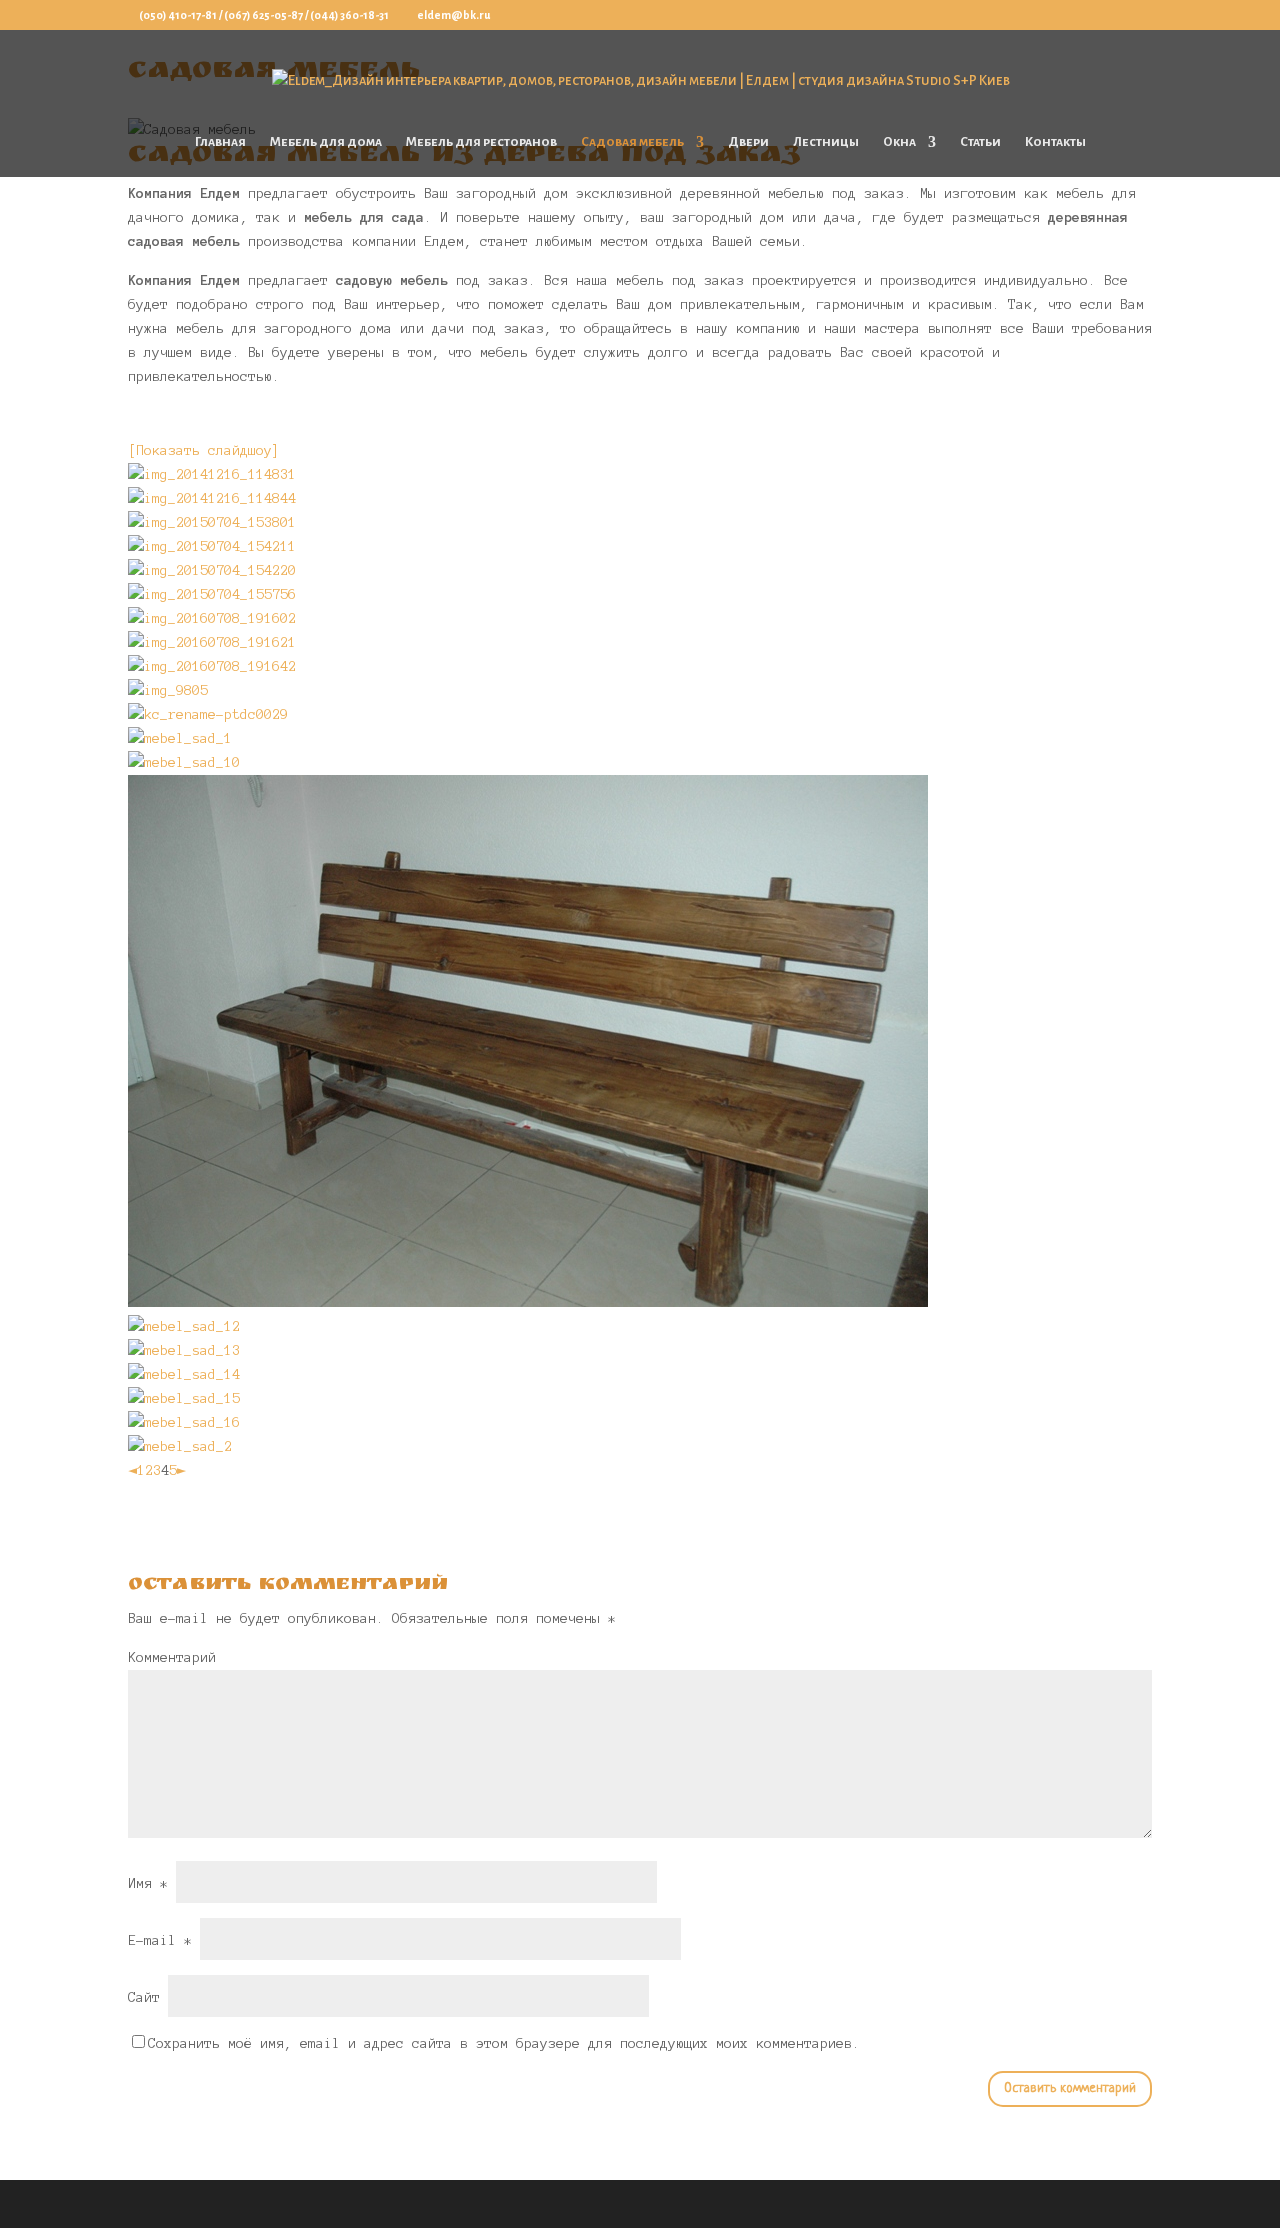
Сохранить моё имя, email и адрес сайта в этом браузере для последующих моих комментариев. (504, 2043)
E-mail (160, 1940)
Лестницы (826, 142)
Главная (220, 142)
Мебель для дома (326, 142)
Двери (748, 142)
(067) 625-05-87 (263, 15)
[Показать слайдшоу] (204, 450)
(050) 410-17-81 (178, 15)
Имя (148, 1883)
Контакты (1055, 142)
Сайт (144, 1997)
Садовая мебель (632, 142)
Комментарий (172, 1657)
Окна (899, 142)
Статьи (980, 142)
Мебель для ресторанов (481, 142)
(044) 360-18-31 (349, 15)
